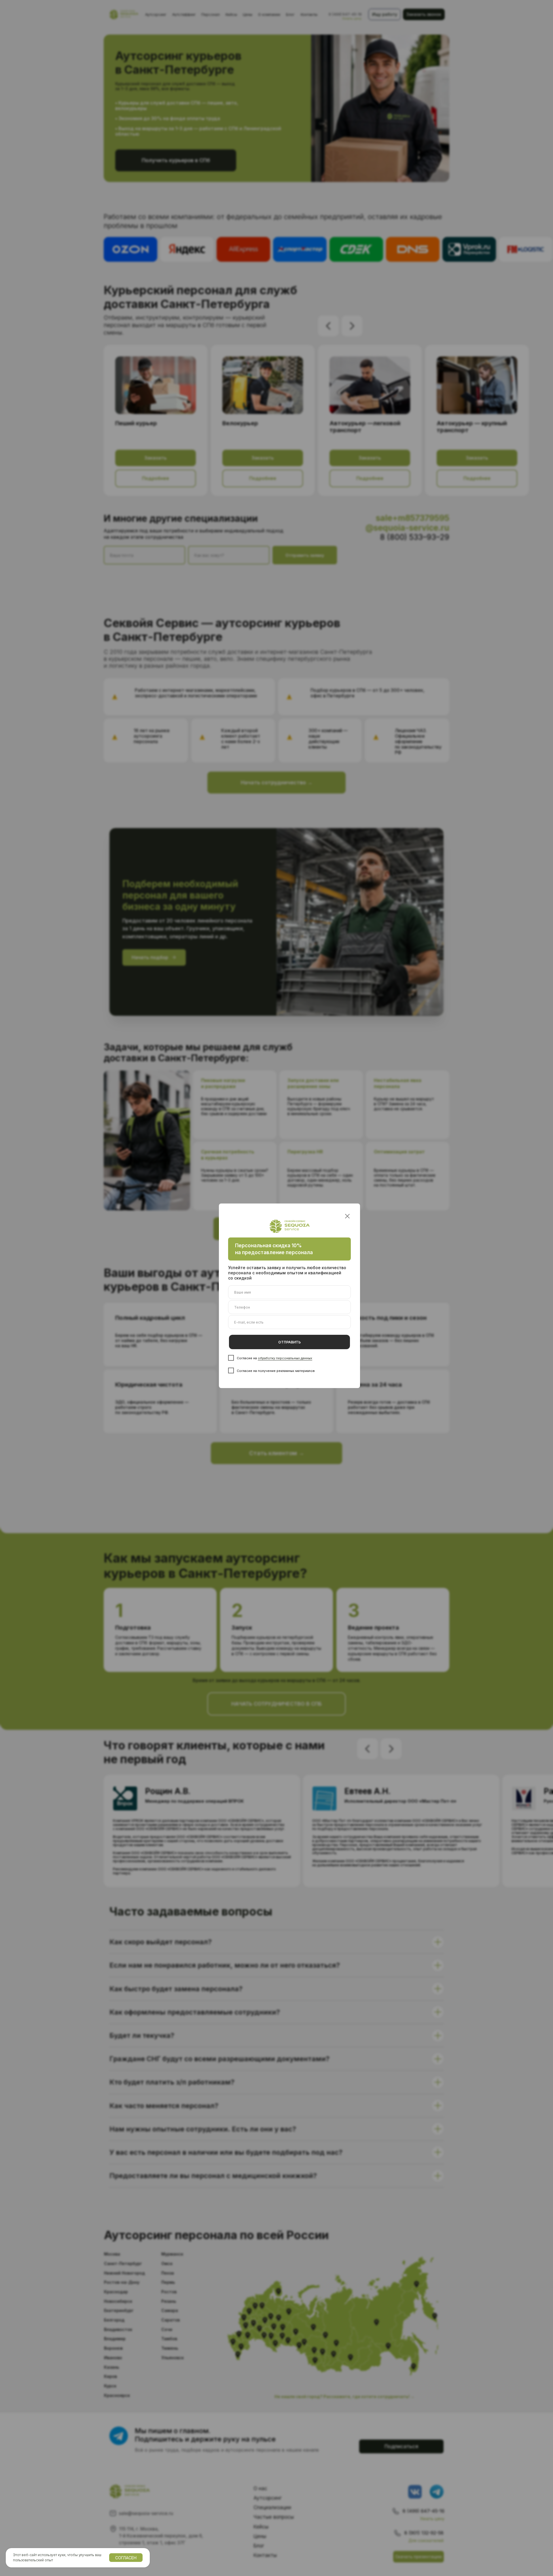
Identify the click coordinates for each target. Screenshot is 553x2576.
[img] (347, 1216)
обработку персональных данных (285, 1358)
